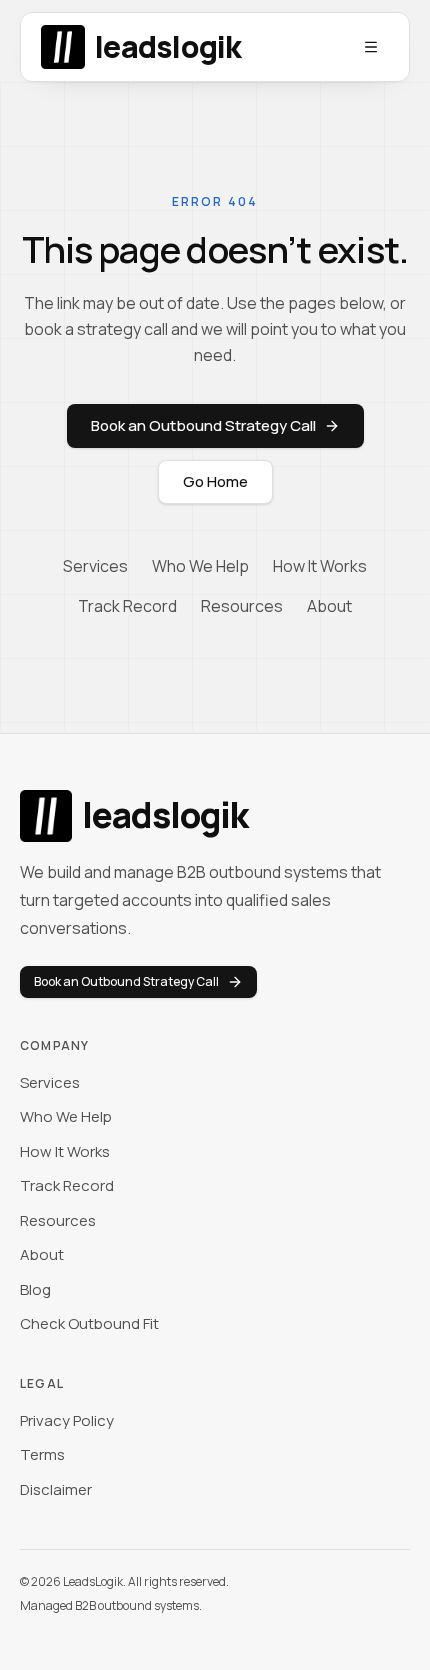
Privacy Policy (67, 1420)
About (329, 606)
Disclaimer (56, 1489)
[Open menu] (371, 47)
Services (95, 566)
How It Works (320, 566)
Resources (242, 606)
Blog (35, 1289)
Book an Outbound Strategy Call (203, 425)
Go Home (215, 481)
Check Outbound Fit (89, 1323)
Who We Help (200, 566)
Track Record (127, 606)
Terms (42, 1454)
